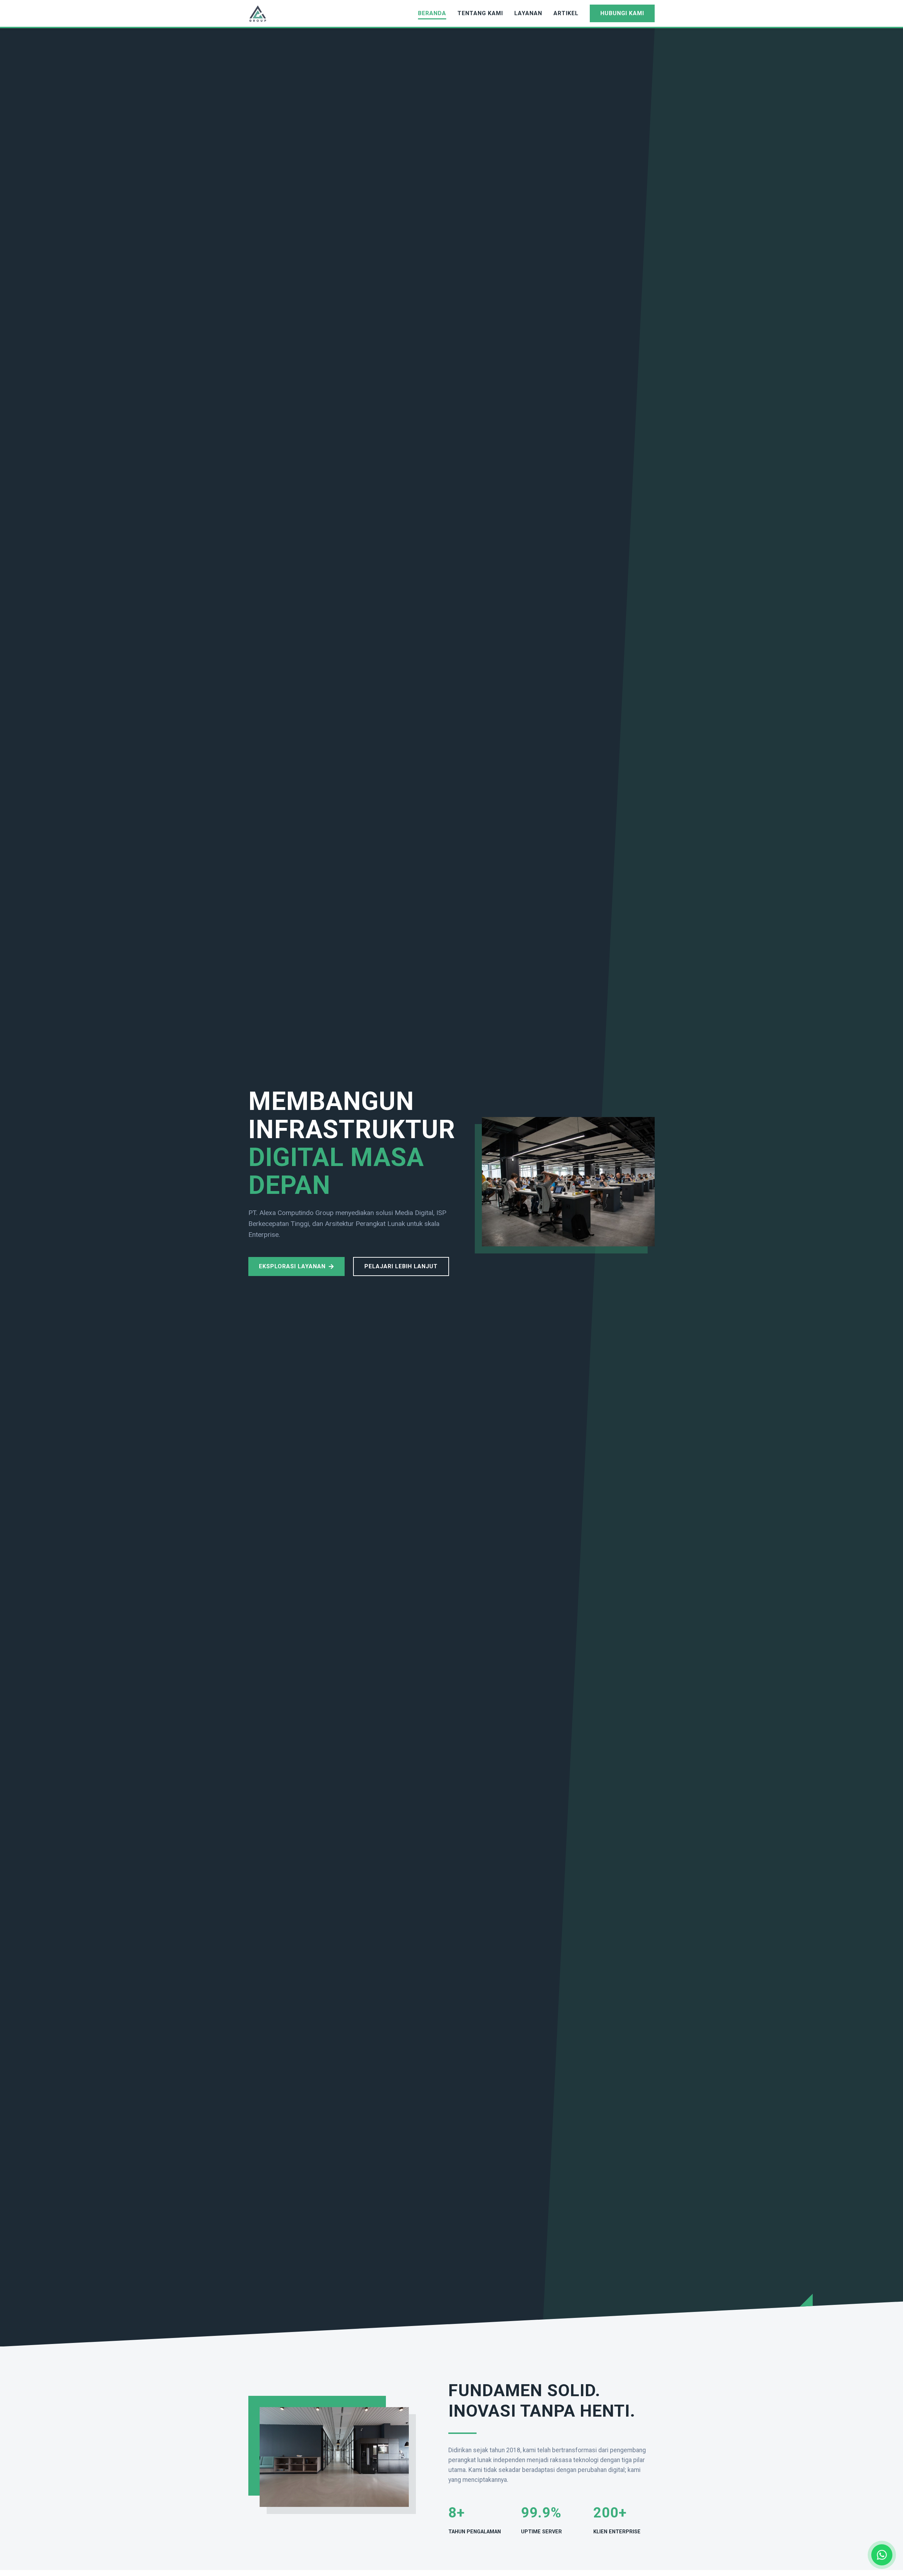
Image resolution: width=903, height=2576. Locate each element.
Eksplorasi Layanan (292, 1266)
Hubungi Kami (622, 13)
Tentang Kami (480, 13)
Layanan (528, 13)
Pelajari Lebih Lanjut (401, 1266)
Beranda (432, 13)
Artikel (566, 13)
